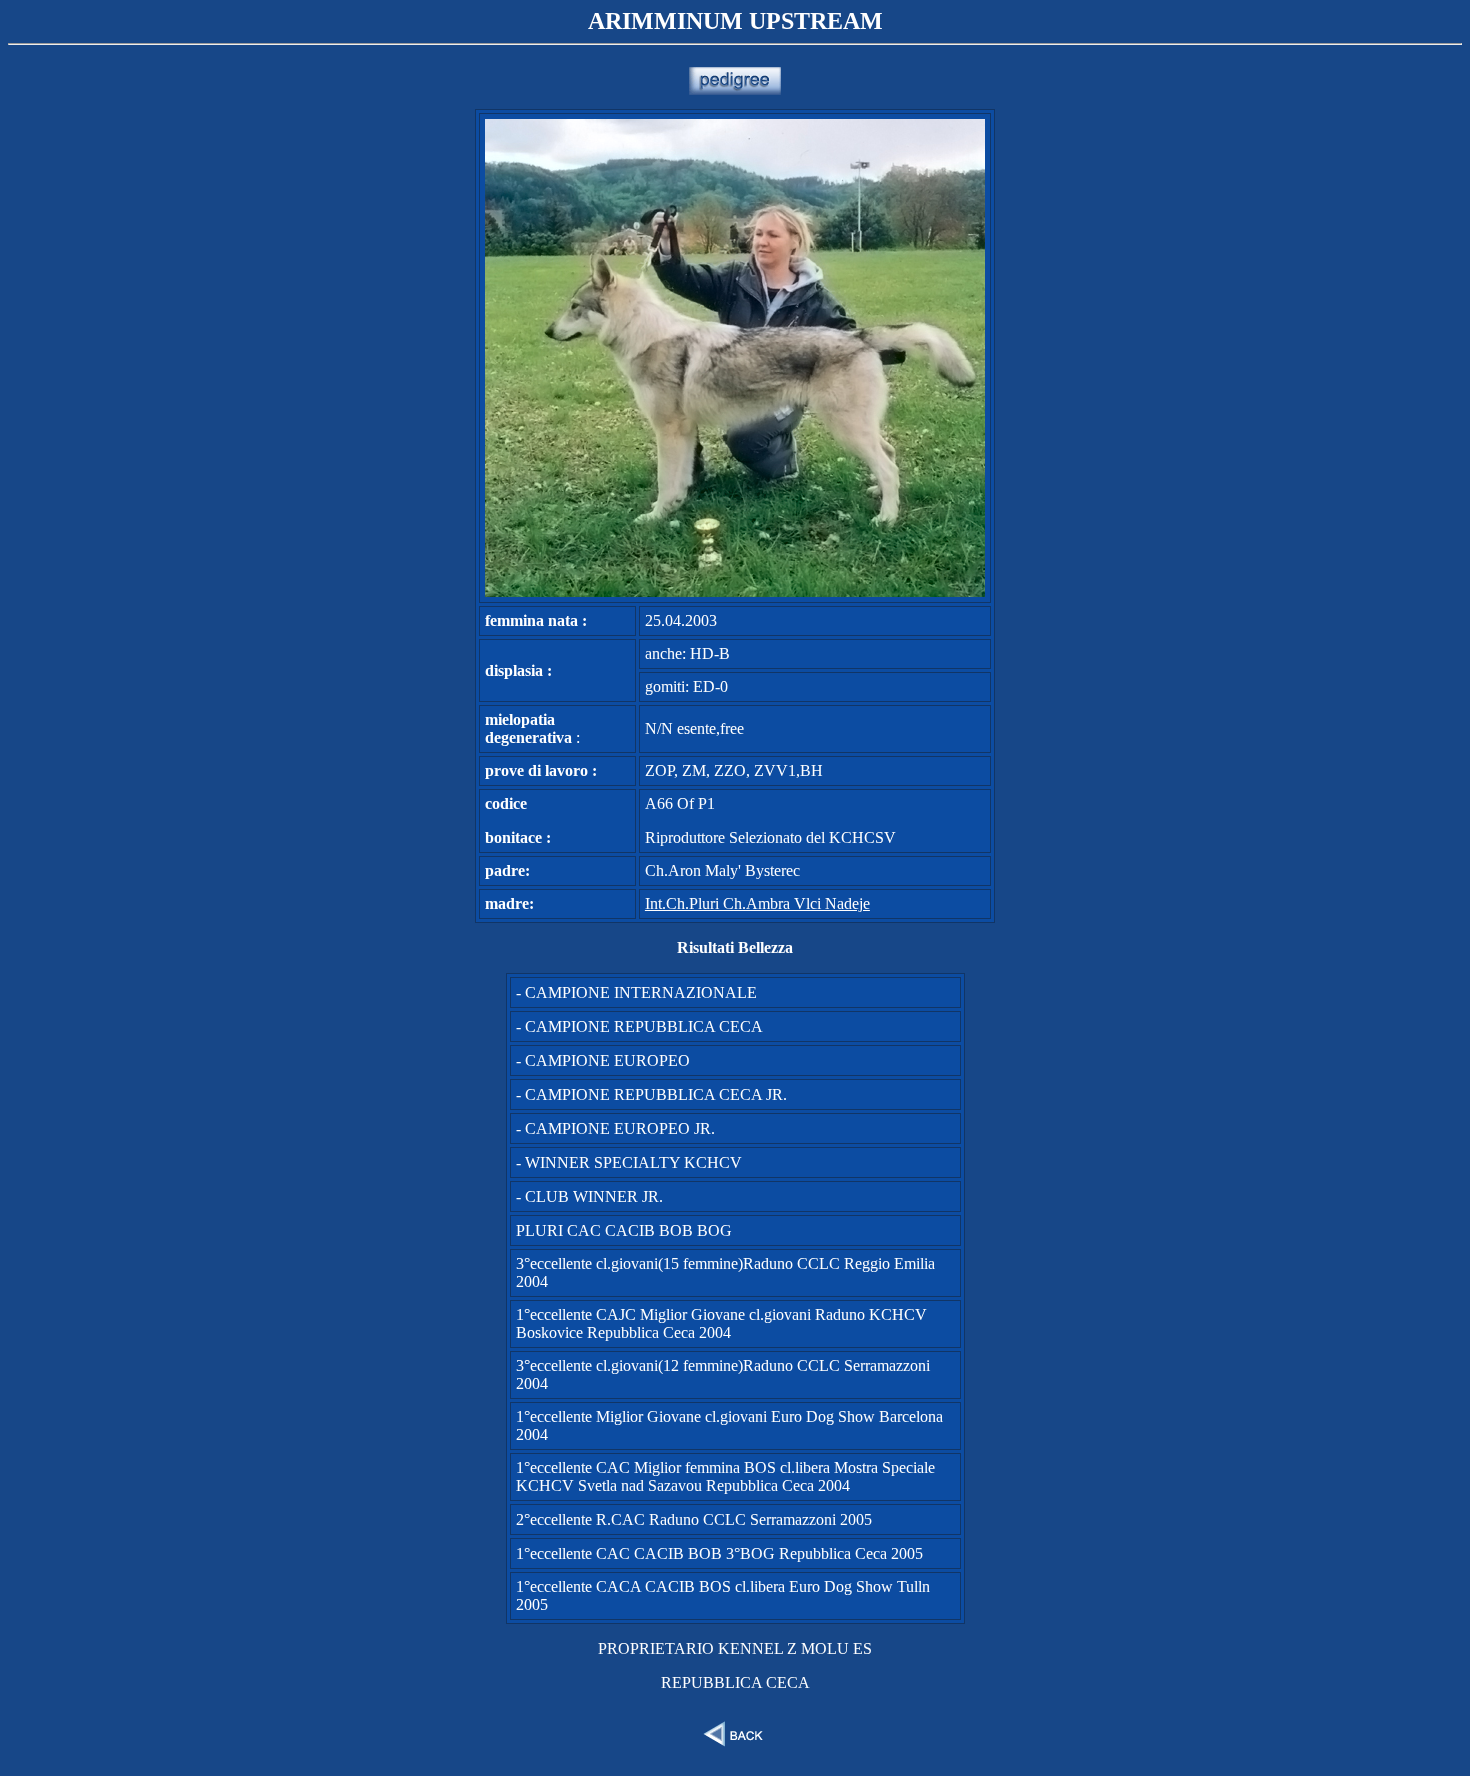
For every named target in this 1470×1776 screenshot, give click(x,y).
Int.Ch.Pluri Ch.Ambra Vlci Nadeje (757, 903)
